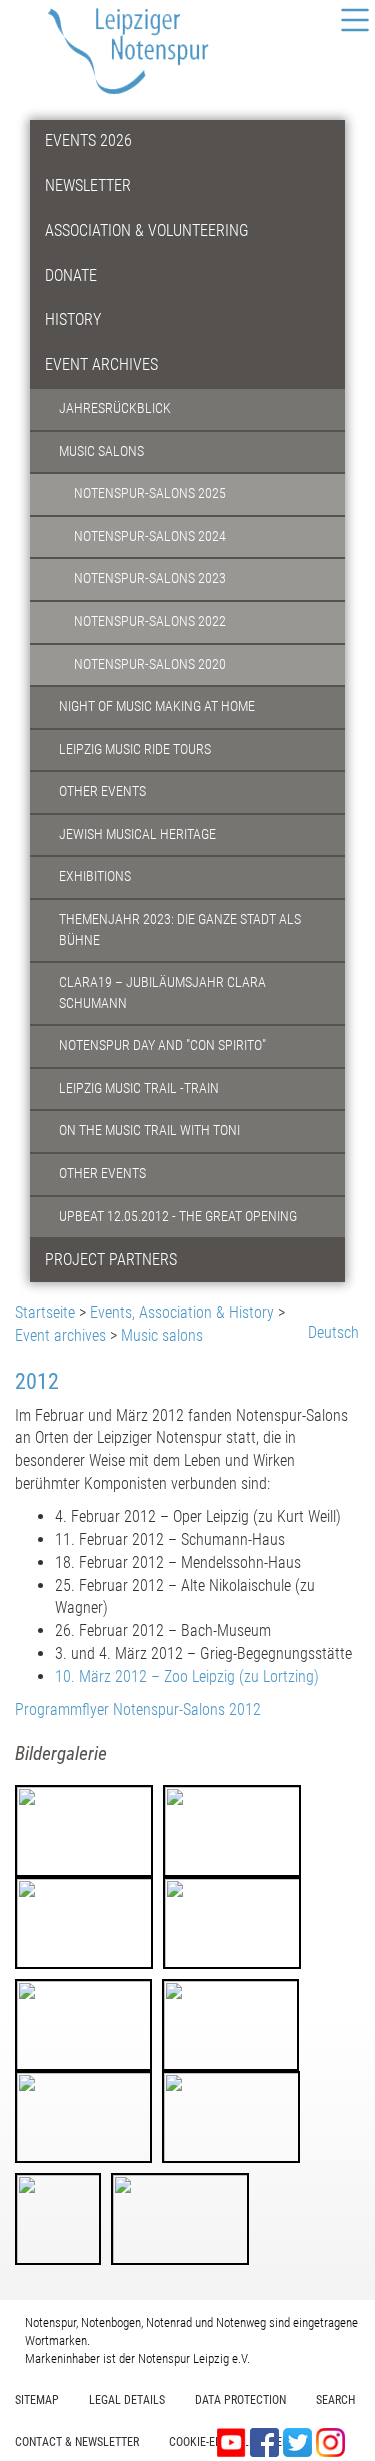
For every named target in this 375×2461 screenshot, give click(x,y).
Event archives (101, 364)
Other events (102, 791)
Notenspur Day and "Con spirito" (162, 1045)
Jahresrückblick (115, 408)
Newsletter (88, 185)
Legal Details (127, 2400)
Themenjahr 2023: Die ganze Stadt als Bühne (180, 930)
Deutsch (333, 1332)
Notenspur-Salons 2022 (150, 621)
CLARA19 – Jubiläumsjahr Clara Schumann (162, 993)
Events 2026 (88, 140)
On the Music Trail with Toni (149, 1130)
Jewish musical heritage (137, 834)
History (73, 319)
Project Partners (111, 1259)
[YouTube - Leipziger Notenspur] (233, 2441)
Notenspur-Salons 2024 (150, 536)
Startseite (45, 1312)
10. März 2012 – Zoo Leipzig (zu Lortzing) (187, 1676)
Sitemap (37, 2400)
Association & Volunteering (147, 230)
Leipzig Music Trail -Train (139, 1088)
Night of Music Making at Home (157, 706)
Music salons (101, 451)
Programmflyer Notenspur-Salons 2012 (138, 1709)
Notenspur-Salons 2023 (150, 578)
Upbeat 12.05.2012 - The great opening (178, 1216)
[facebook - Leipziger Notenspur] (266, 2441)
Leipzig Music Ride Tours (135, 749)
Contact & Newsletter (77, 2442)
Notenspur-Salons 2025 (150, 493)
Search (335, 2400)
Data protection (240, 2400)
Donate (71, 275)
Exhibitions (95, 876)
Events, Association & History (182, 1312)
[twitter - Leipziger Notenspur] (299, 2441)
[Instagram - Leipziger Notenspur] (330, 2441)
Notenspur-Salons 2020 (150, 664)
